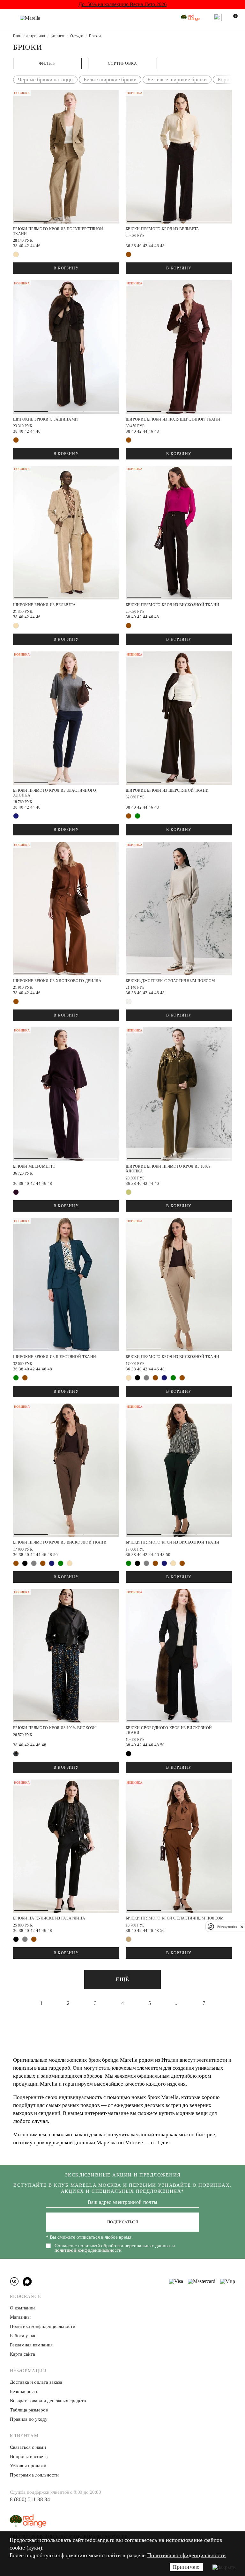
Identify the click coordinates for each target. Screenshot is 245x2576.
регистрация (167, 1303)
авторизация (167, 1326)
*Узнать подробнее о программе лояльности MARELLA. (167, 1367)
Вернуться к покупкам (167, 1350)
